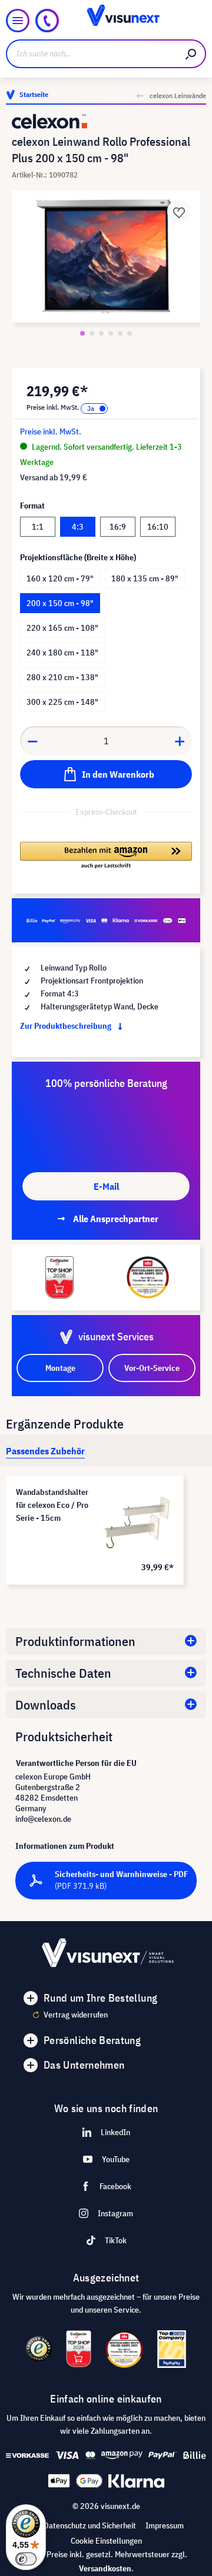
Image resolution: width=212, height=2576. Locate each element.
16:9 (118, 527)
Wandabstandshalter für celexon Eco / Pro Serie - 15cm (52, 1505)
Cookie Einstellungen (106, 2541)
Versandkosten (105, 2568)
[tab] (45, 1451)
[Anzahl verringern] (32, 741)
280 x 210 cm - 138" (62, 677)
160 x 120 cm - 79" (60, 578)
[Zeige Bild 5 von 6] (120, 333)
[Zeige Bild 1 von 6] (82, 333)
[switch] (26, 2559)
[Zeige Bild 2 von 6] (92, 333)
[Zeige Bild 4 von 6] (111, 333)
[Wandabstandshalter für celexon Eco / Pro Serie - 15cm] (137, 1523)
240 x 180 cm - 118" (62, 653)
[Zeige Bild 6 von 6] (130, 333)
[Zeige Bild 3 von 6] (101, 333)
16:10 (158, 527)
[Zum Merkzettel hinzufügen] (179, 212)
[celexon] (106, 121)
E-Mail (106, 1186)
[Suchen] (191, 54)
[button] (106, 856)
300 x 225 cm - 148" (62, 702)
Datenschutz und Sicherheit (90, 2525)
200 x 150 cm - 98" (60, 603)
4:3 (78, 527)
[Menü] (18, 21)
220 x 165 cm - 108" (62, 628)
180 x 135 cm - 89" (145, 578)
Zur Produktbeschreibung (67, 1026)
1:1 (38, 527)
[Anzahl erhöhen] (180, 741)
